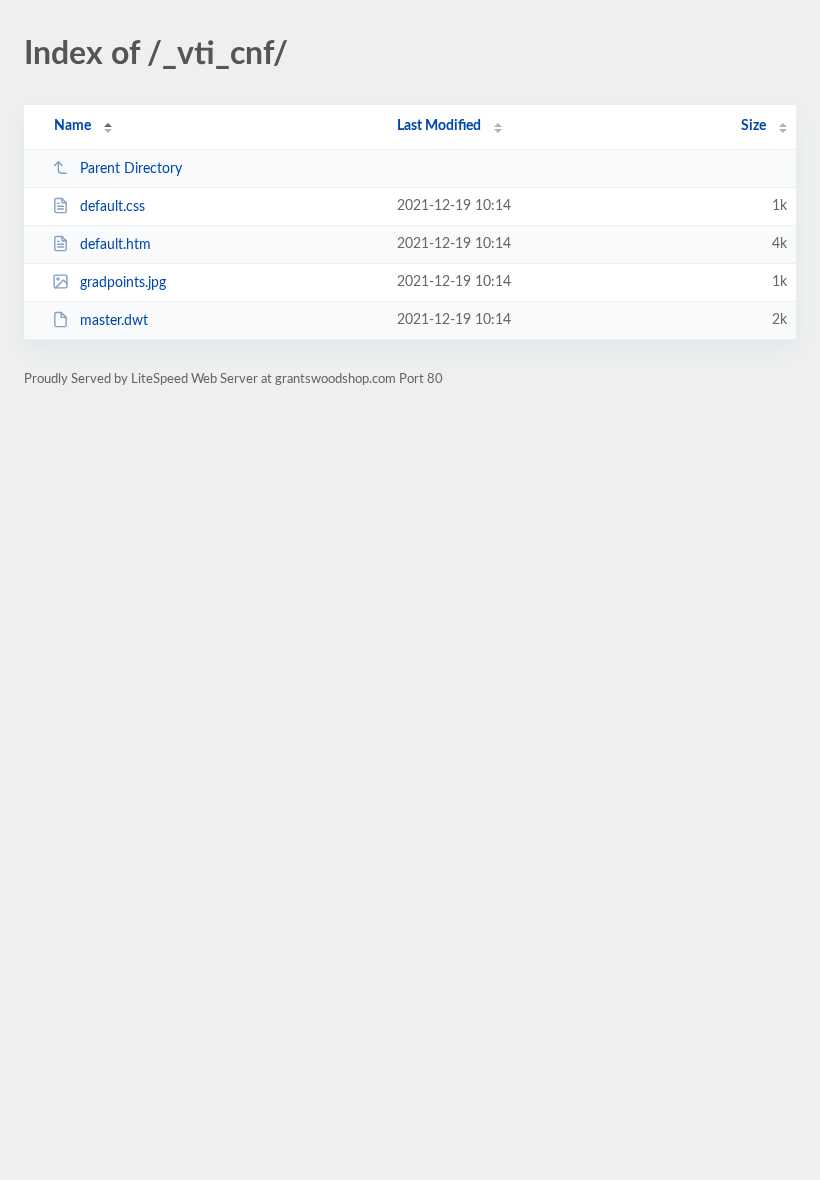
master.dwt (114, 321)
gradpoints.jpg (123, 283)
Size (753, 126)
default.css (112, 207)
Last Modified (439, 126)
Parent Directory (131, 169)
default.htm (115, 245)
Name (72, 126)
